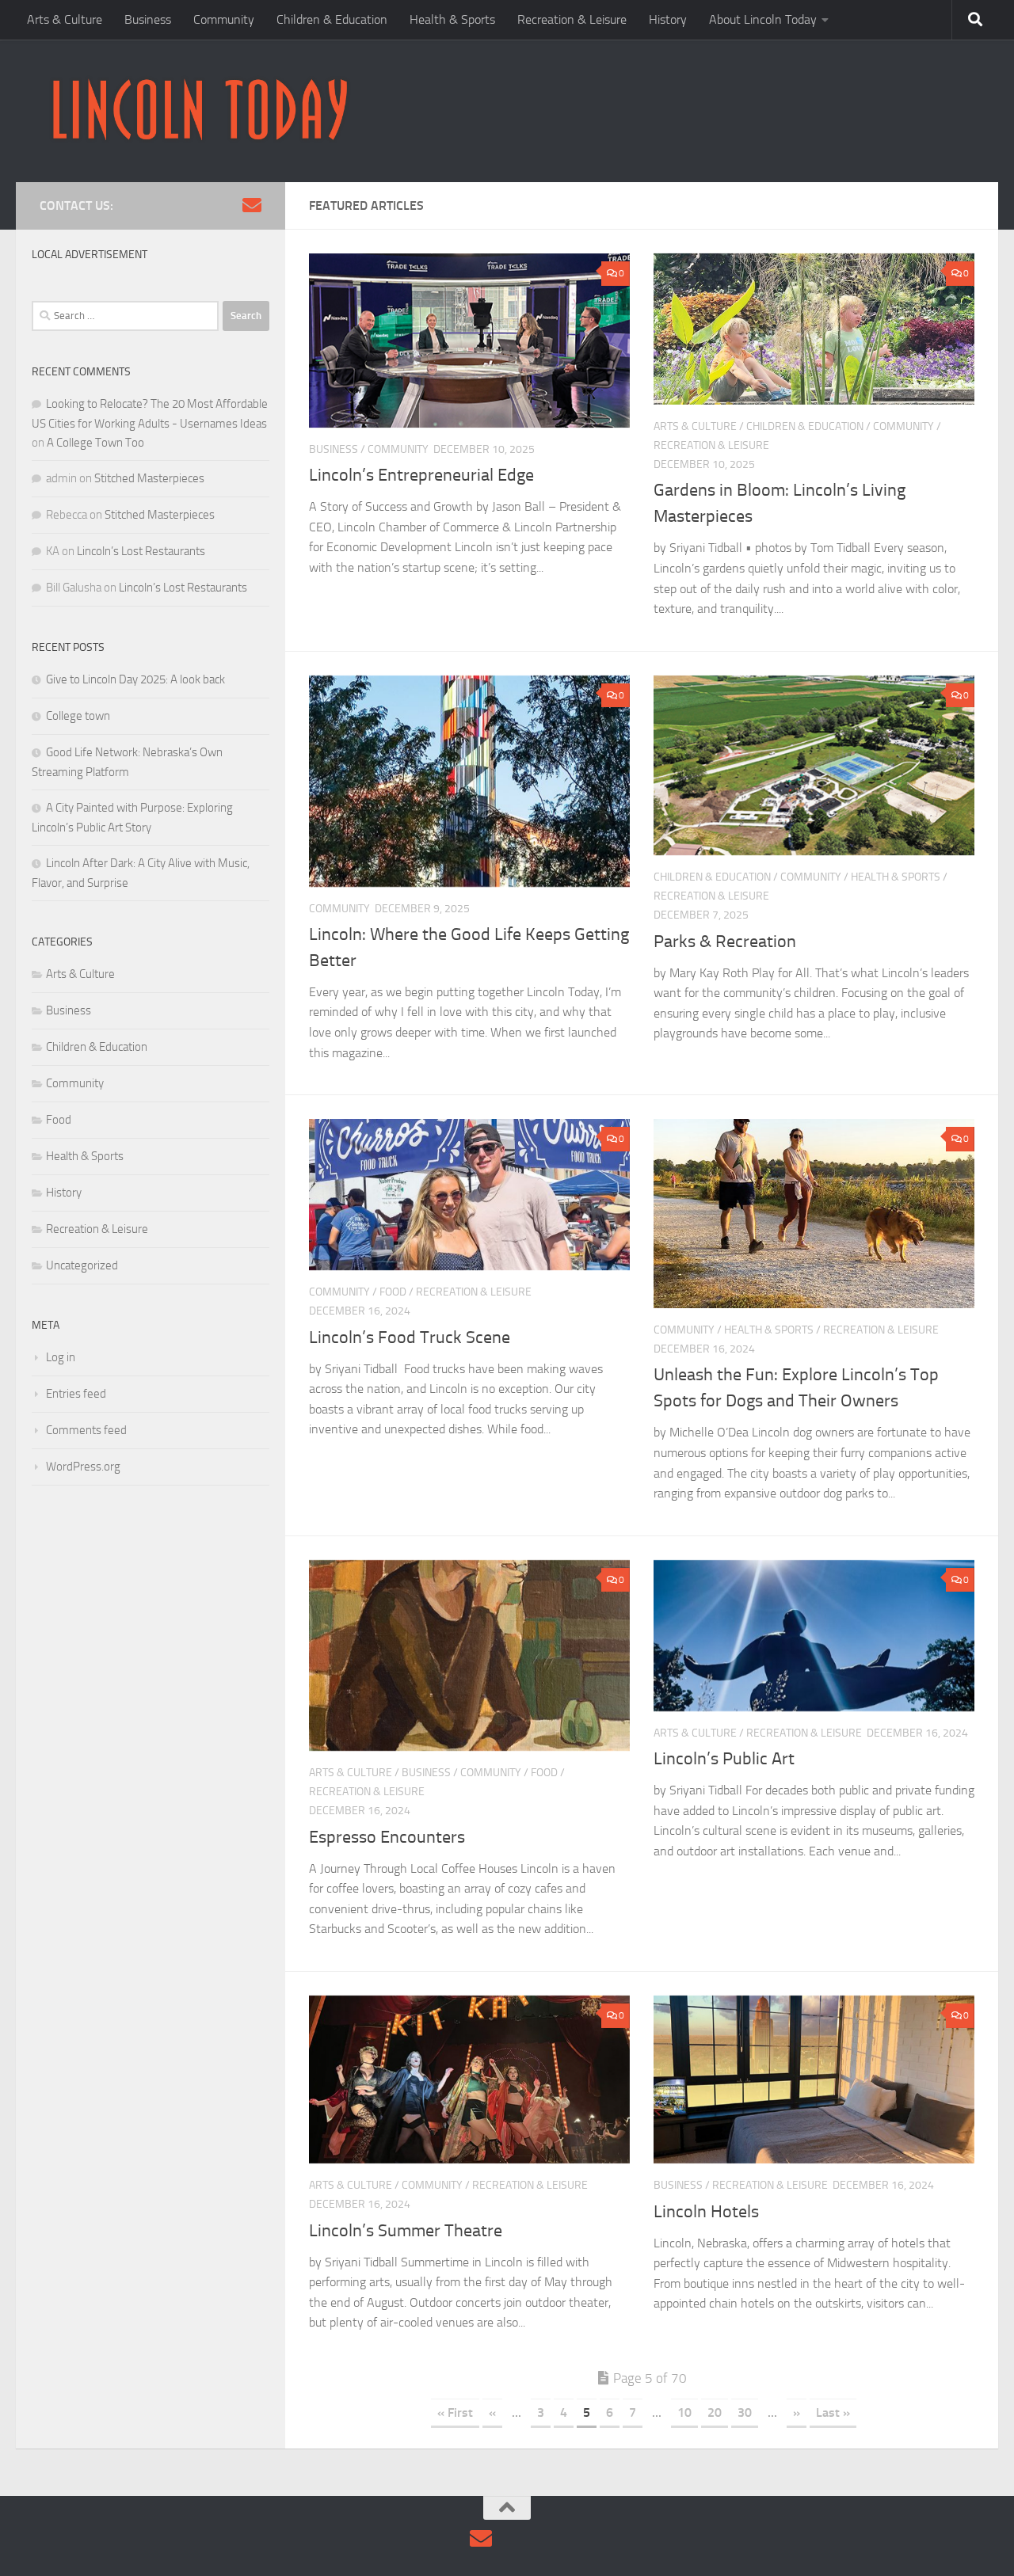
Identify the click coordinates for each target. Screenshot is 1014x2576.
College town (78, 716)
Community (224, 19)
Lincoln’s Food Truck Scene (410, 1337)
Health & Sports (452, 19)
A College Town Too (95, 443)
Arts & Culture (65, 19)
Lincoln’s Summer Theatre (406, 2231)
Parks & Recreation (725, 942)
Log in (61, 1357)
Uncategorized (82, 1265)
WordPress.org (83, 1467)
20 (715, 2412)
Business (148, 19)
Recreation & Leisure (572, 19)
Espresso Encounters (387, 1837)
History (668, 19)
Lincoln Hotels (706, 2212)
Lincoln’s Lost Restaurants (141, 551)
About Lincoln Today (763, 19)
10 (684, 2412)
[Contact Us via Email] (252, 205)
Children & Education (332, 19)
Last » (833, 2412)
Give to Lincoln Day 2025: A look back (135, 679)
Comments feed (86, 1430)
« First (455, 2412)
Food (393, 1292)
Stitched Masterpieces (149, 478)
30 (745, 2412)
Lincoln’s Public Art (726, 1759)
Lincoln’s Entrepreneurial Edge (421, 475)
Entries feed (76, 1394)
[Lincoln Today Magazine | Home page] (199, 111)
